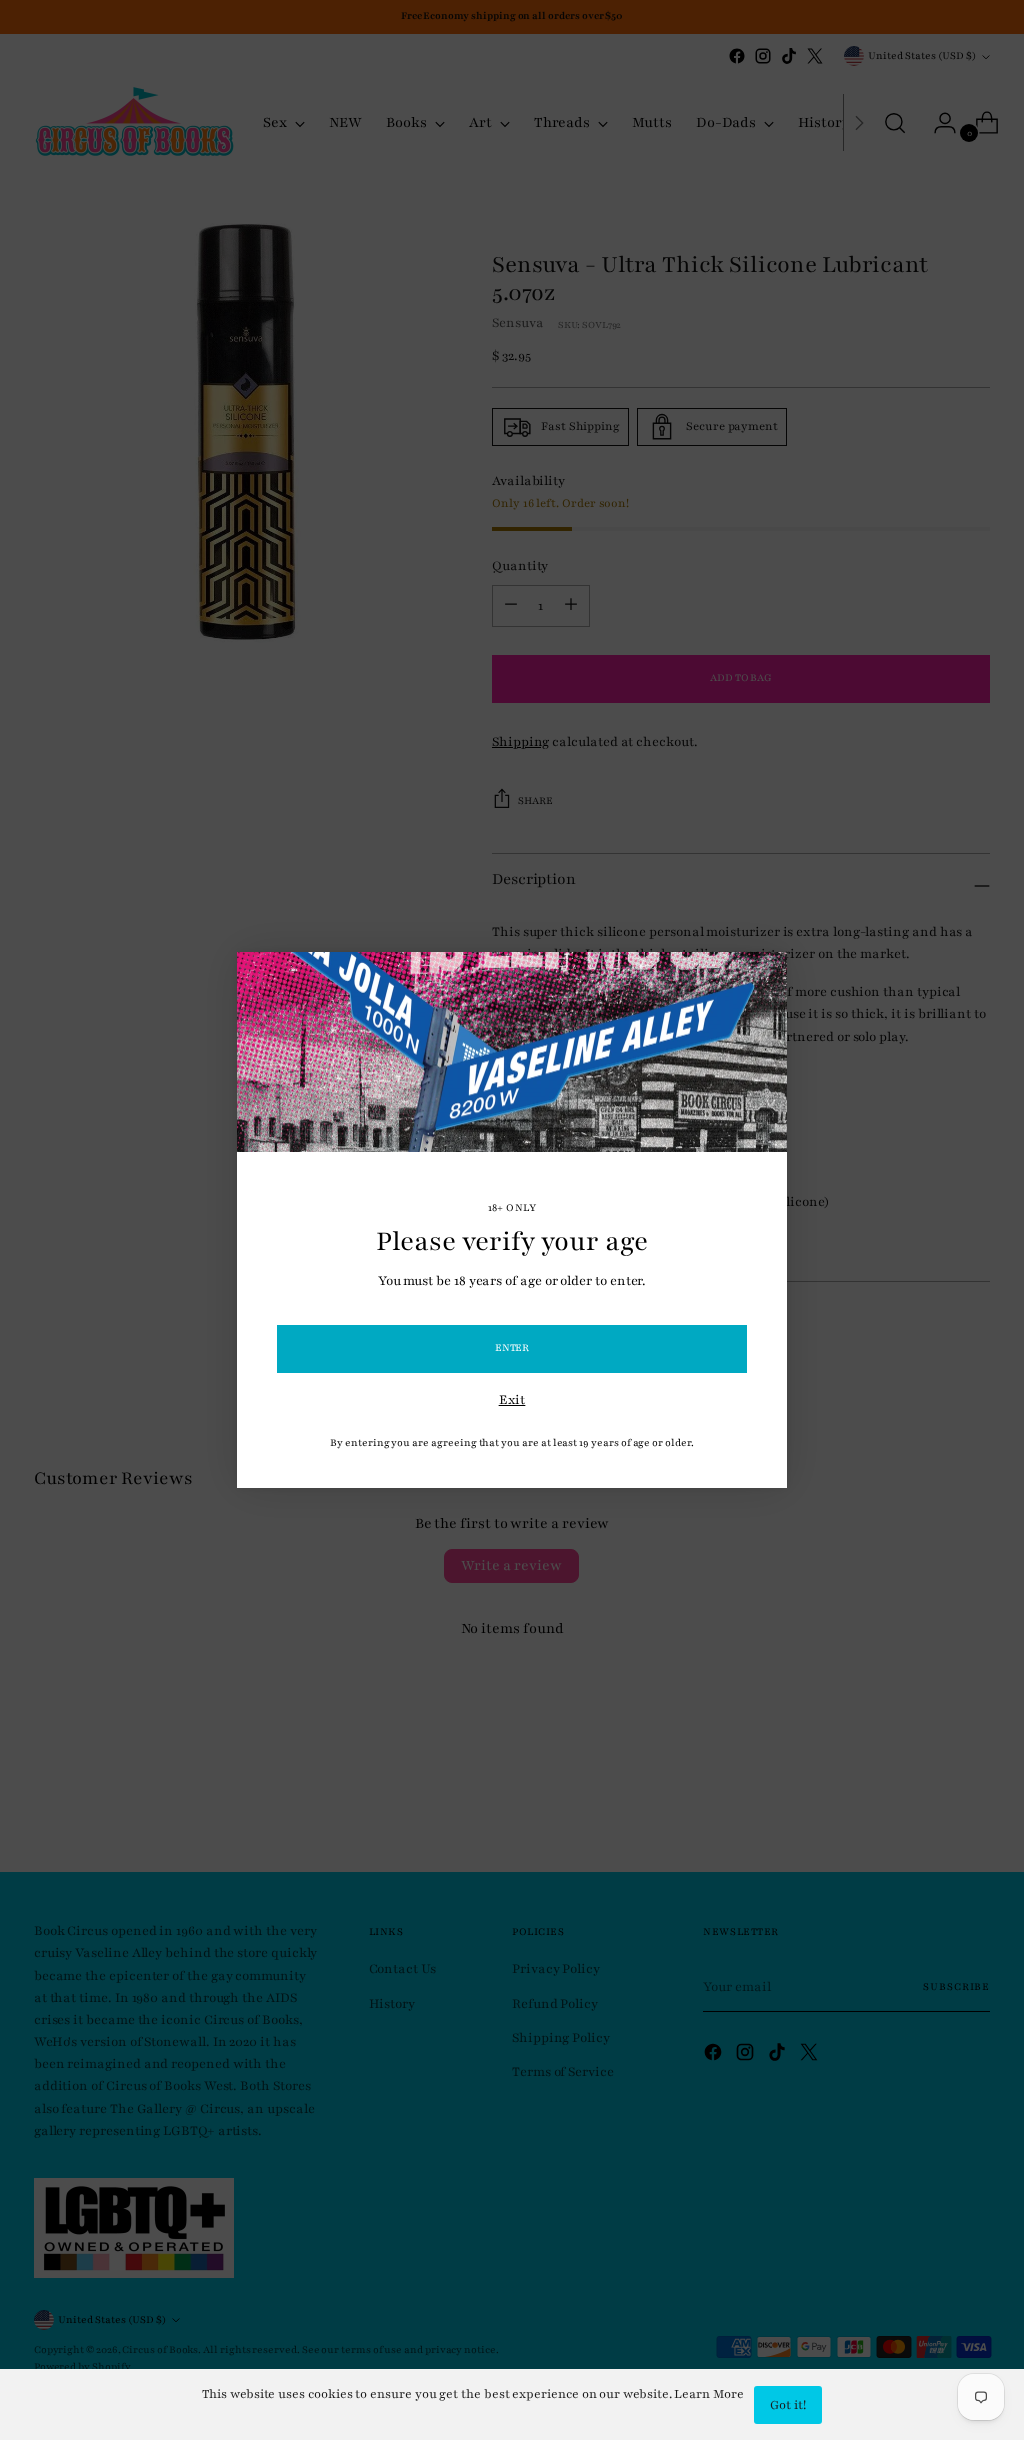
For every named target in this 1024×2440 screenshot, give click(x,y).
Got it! (788, 2405)
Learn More (708, 2394)
